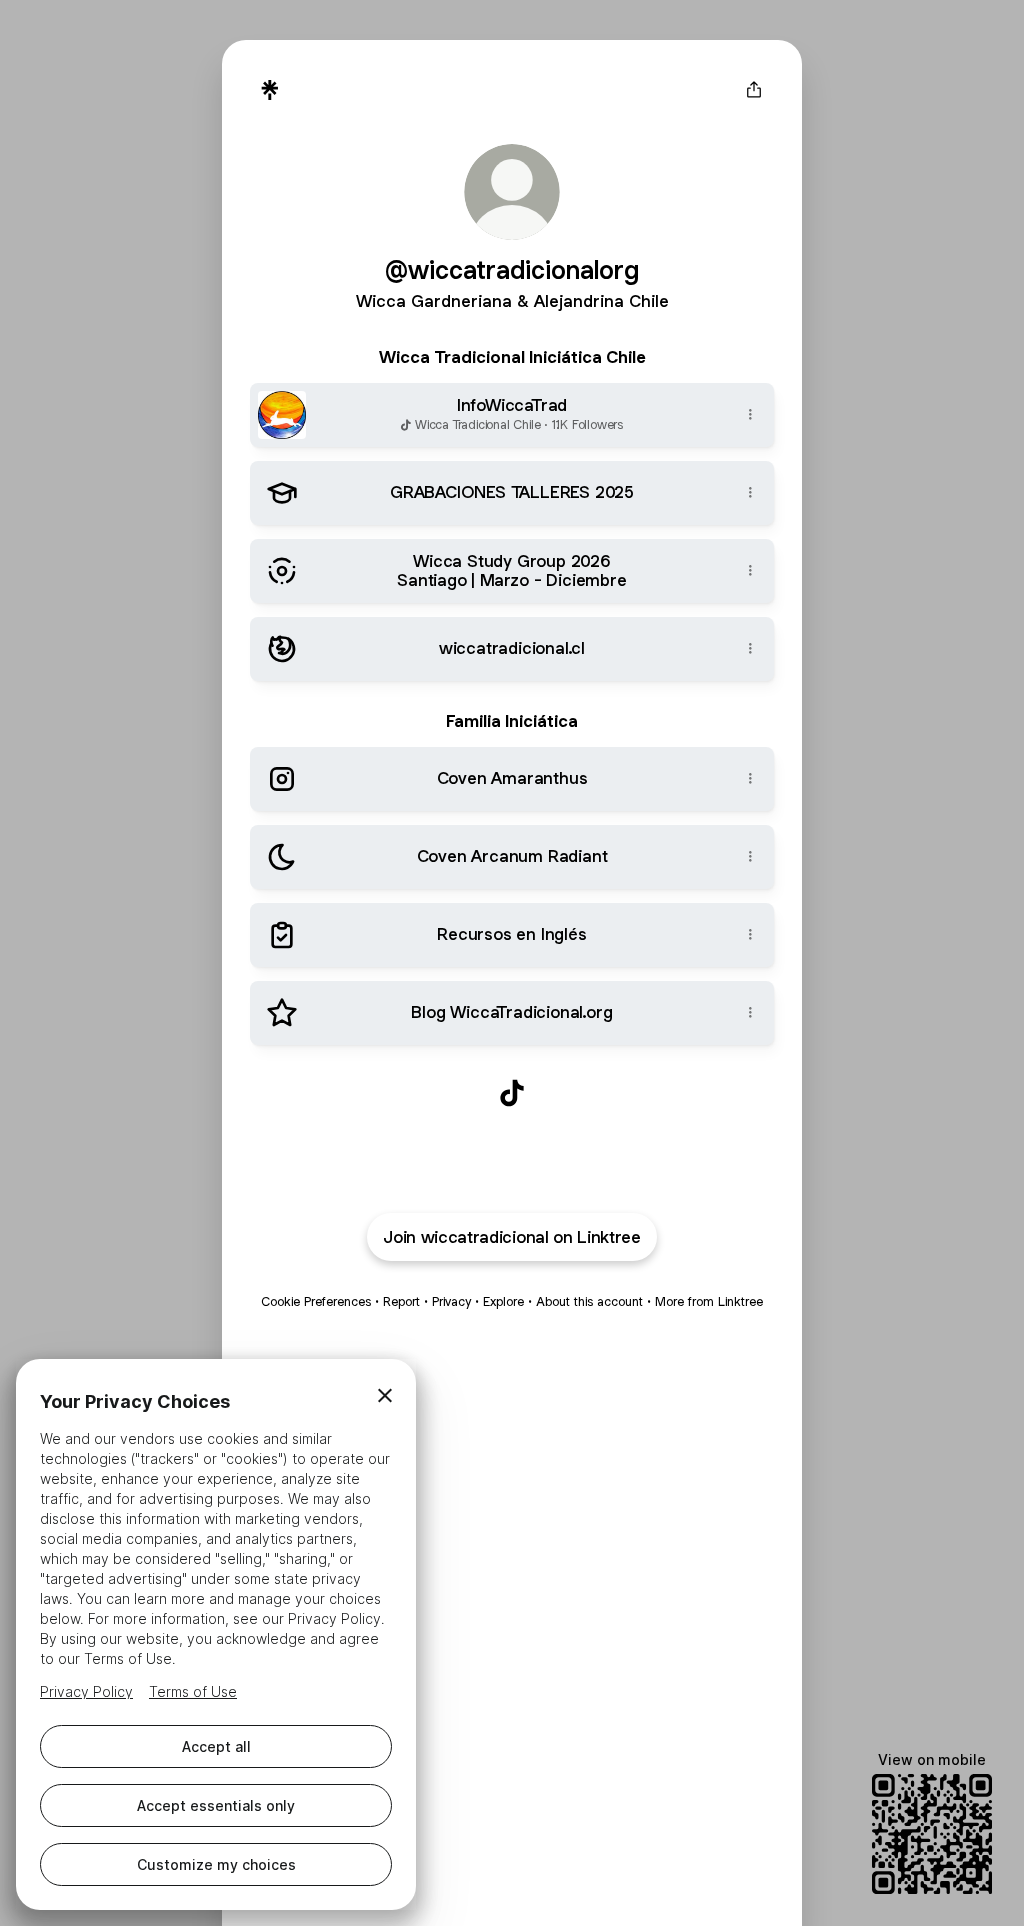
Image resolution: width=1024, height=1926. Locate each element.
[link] (512, 1093)
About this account (589, 1301)
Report (401, 1301)
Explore (503, 1301)
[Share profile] (754, 90)
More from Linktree (709, 1301)
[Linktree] (270, 90)
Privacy (451, 1301)
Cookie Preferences (316, 1301)
